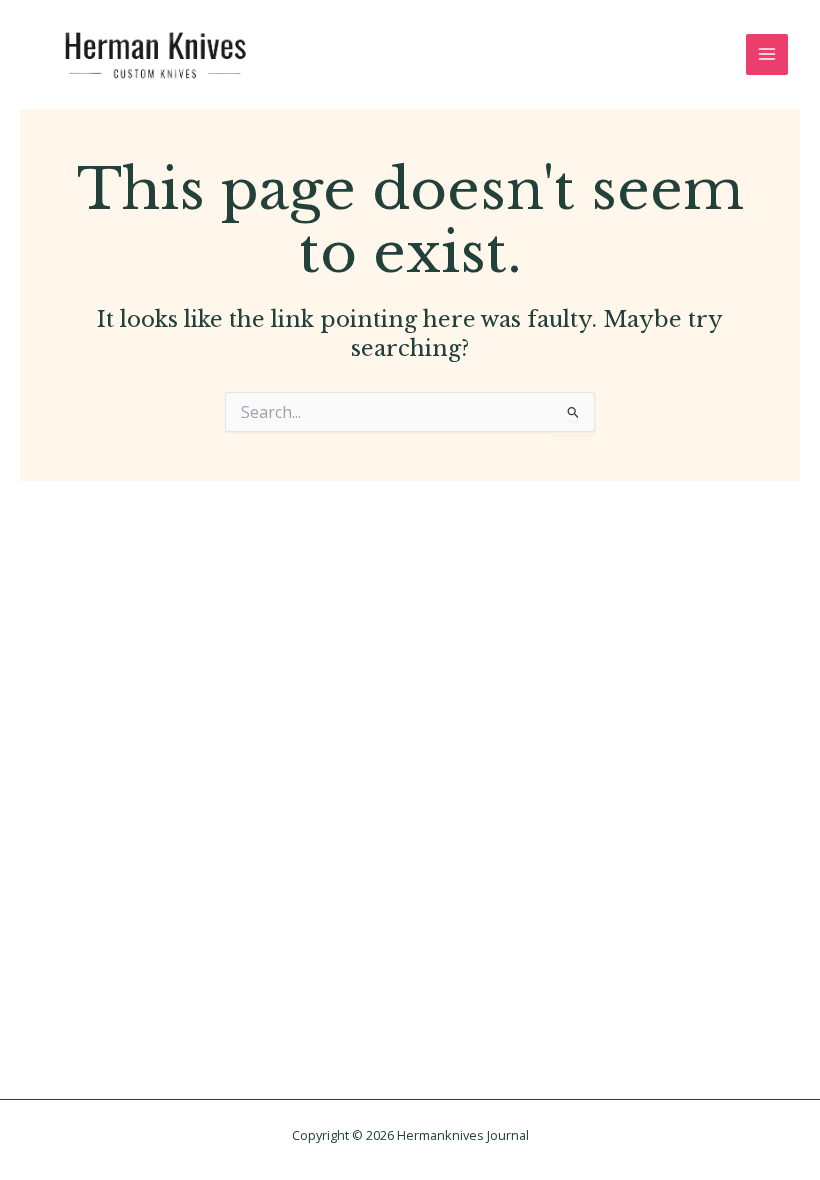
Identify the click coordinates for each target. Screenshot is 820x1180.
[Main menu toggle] (767, 55)
